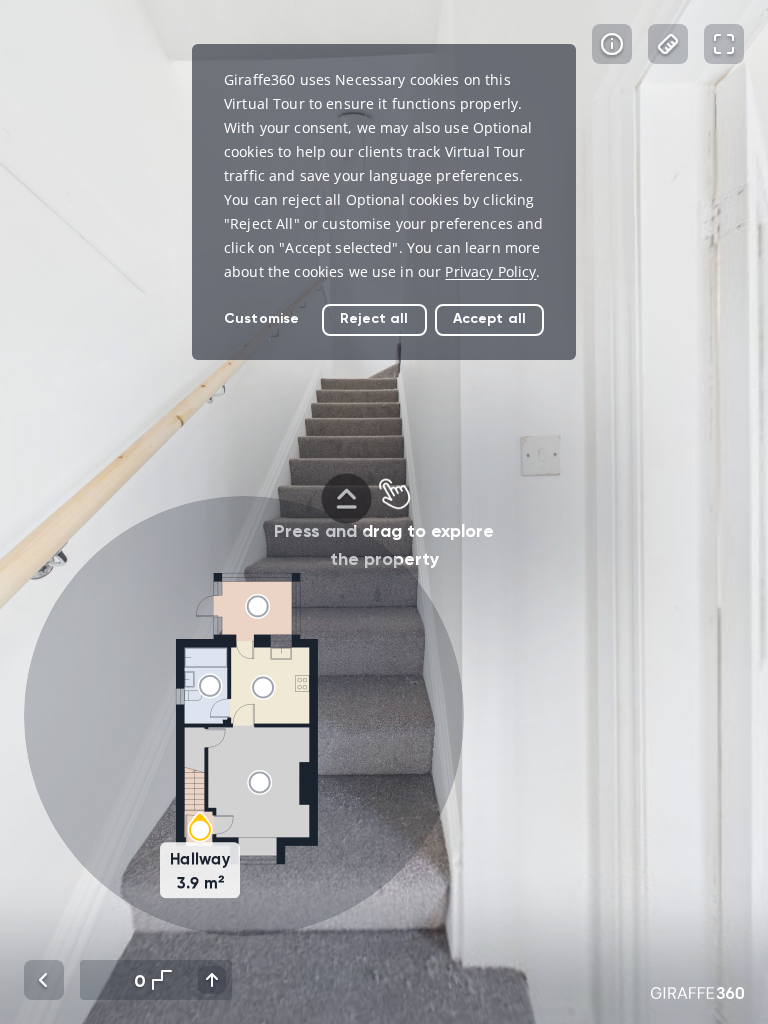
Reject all (374, 318)
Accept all (489, 318)
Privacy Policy (490, 271)
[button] (244, 716)
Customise (261, 318)
